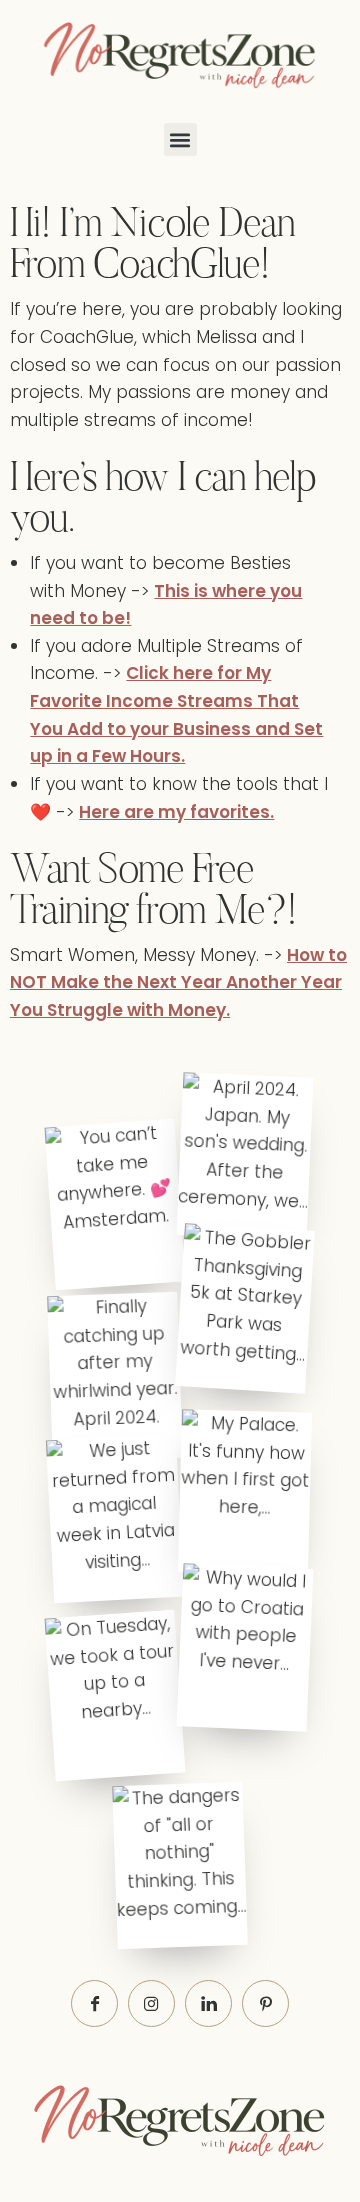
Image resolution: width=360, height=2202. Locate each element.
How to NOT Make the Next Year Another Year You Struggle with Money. (178, 982)
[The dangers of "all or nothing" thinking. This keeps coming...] (180, 1865)
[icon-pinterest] (265, 2003)
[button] (180, 139)
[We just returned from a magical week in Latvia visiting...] (115, 1518)
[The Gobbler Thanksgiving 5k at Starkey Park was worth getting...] (245, 1308)
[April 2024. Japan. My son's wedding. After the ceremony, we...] (245, 1156)
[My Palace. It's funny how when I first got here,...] (245, 1493)
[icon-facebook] (94, 2003)
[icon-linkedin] (208, 2003)
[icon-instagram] (151, 2003)
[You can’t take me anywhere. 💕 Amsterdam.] (114, 1204)
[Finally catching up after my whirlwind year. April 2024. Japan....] (115, 1376)
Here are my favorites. (176, 812)
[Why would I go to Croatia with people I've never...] (245, 1647)
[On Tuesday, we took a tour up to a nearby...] (114, 1694)
